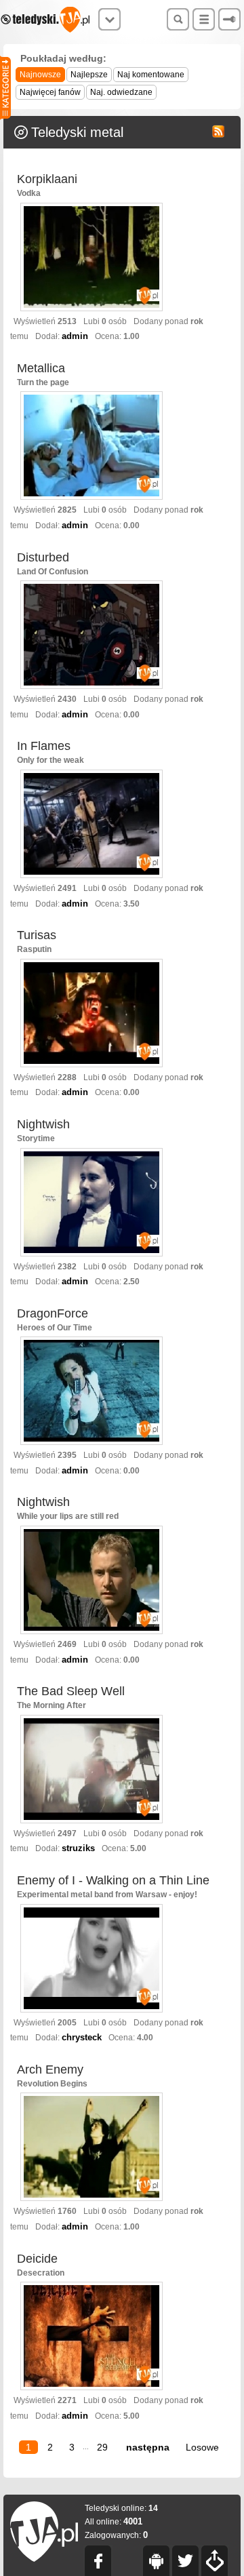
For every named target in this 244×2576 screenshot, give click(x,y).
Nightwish (43, 1124)
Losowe (202, 2447)
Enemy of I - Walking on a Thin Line (113, 1880)
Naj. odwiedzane (121, 92)
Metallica (41, 368)
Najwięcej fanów (50, 92)
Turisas (37, 935)
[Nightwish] (91, 1203)
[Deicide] (91, 2337)
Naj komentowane (151, 75)
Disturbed (43, 557)
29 (102, 2447)
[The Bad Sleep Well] (91, 1770)
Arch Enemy (50, 2069)
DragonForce (53, 1313)
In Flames (44, 746)
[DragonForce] (91, 1392)
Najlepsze (89, 75)
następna (148, 2447)
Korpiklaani (47, 179)
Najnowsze (40, 75)
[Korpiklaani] (91, 258)
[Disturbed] (91, 636)
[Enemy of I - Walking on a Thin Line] (91, 1959)
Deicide (37, 2259)
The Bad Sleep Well (71, 1691)
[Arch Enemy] (91, 2148)
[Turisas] (91, 1014)
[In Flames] (91, 825)
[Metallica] (91, 447)
